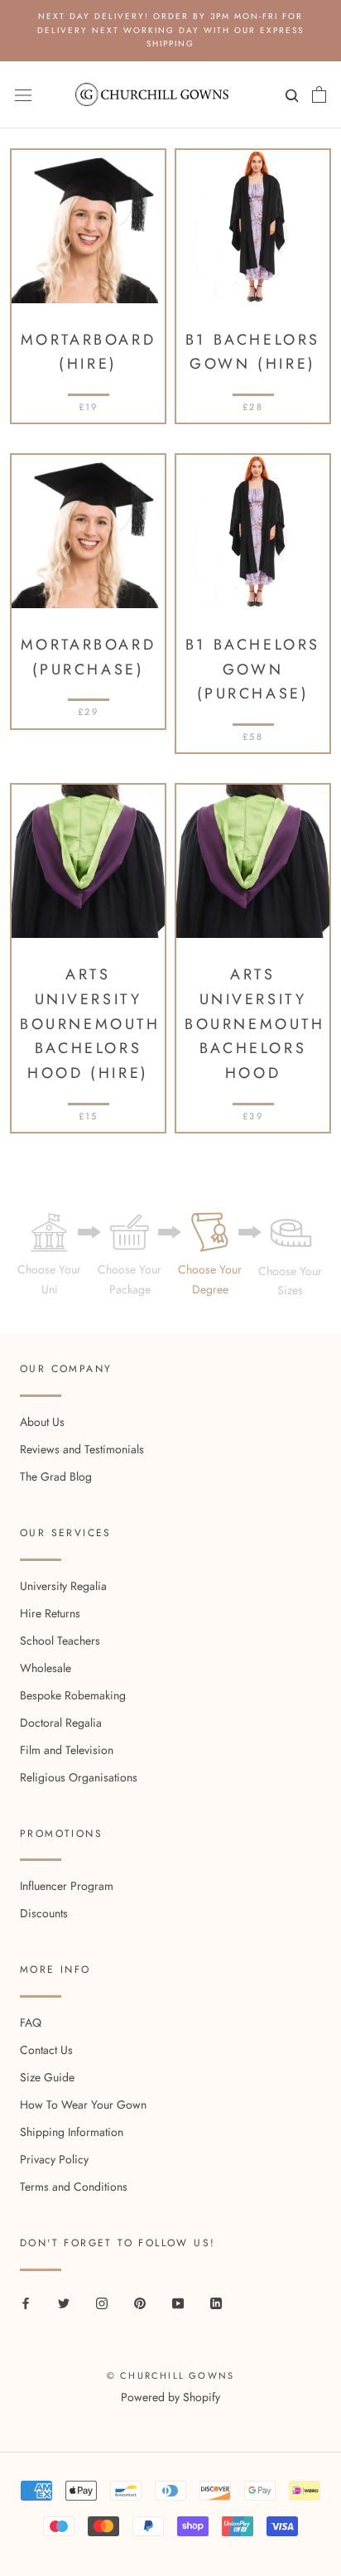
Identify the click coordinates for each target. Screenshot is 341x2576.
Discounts (44, 1913)
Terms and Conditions (74, 2187)
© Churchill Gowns (170, 2375)
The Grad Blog (56, 1476)
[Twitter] (64, 2302)
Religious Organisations (79, 1777)
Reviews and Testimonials (82, 1449)
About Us (42, 1422)
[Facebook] (26, 2302)
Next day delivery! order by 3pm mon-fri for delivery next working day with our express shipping (170, 30)
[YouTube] (178, 2302)
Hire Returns (50, 1613)
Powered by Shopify (170, 2397)
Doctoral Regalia (61, 1723)
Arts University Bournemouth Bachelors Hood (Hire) (90, 1024)
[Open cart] (319, 94)
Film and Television (67, 1750)
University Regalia (63, 1586)
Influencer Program (67, 1886)
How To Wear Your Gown (83, 2105)
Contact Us (46, 2050)
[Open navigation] (23, 94)
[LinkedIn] (216, 2302)
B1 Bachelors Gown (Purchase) (253, 669)
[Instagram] (102, 2302)
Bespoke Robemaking (73, 1695)
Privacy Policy (54, 2159)
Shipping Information (72, 2132)
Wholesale (46, 1668)
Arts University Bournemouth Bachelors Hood (255, 1024)
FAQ (31, 2023)
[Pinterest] (140, 2302)
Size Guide (47, 2077)
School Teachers (60, 1641)
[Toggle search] (290, 99)
